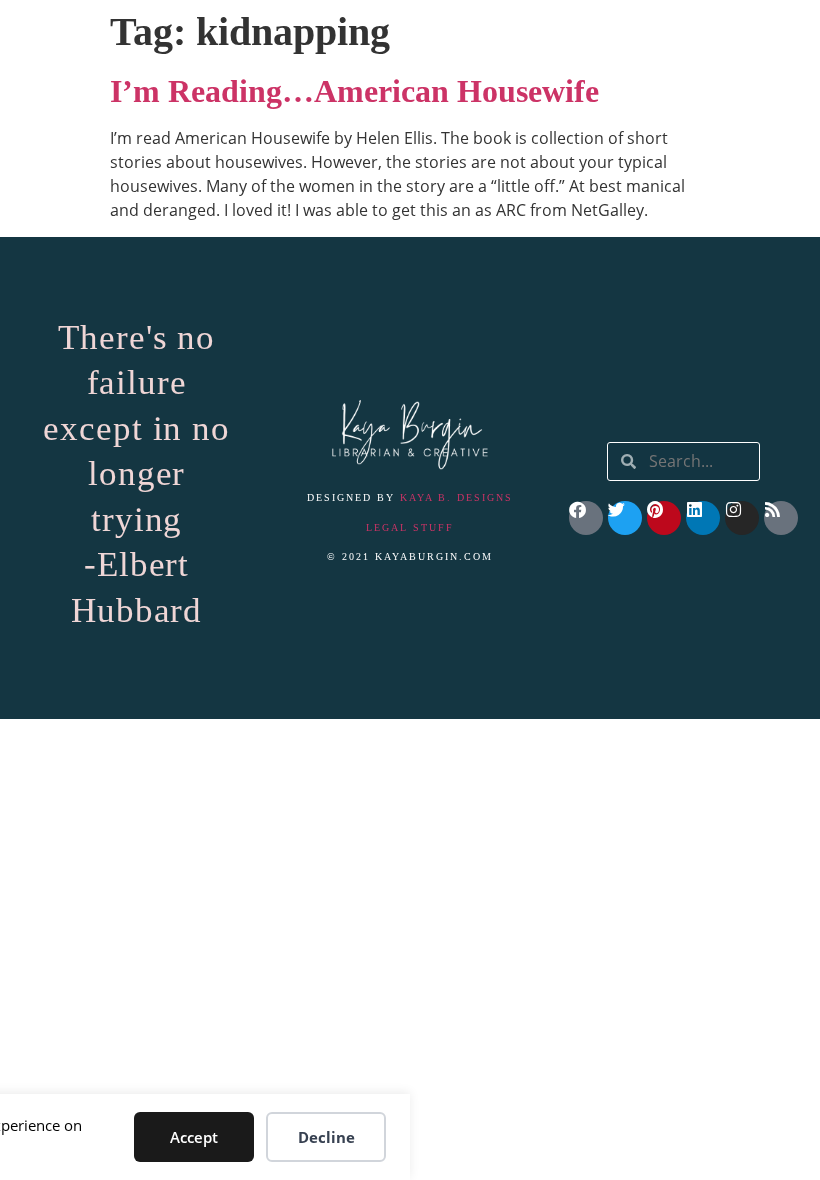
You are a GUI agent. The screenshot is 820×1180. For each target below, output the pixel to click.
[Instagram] (742, 518)
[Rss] (781, 518)
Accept (194, 1137)
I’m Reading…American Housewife (354, 91)
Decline (326, 1137)
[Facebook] (586, 518)
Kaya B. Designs (456, 497)
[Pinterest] (664, 518)
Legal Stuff (410, 527)
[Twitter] (625, 518)
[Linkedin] (703, 518)
